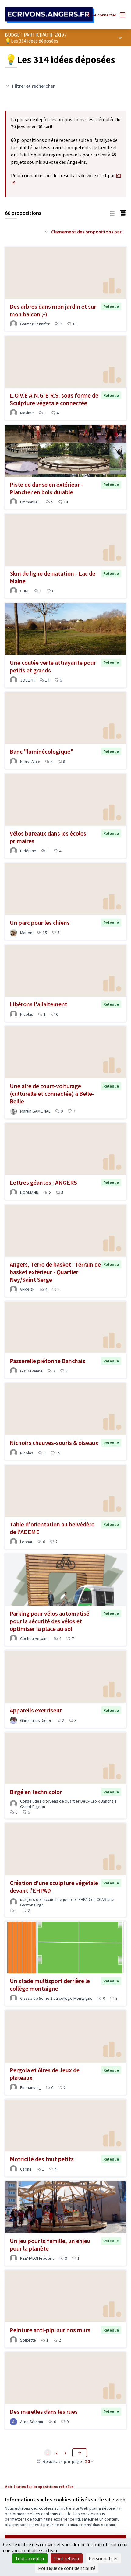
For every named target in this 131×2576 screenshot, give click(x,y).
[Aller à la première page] (50, 15)
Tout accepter (30, 2558)
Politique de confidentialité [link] (67, 2568)
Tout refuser (67, 2558)
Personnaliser (103, 2558)
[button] (112, 213)
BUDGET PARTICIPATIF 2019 (34, 35)
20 (87, 2461)
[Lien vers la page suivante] (80, 2453)
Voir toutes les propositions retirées (39, 2487)
